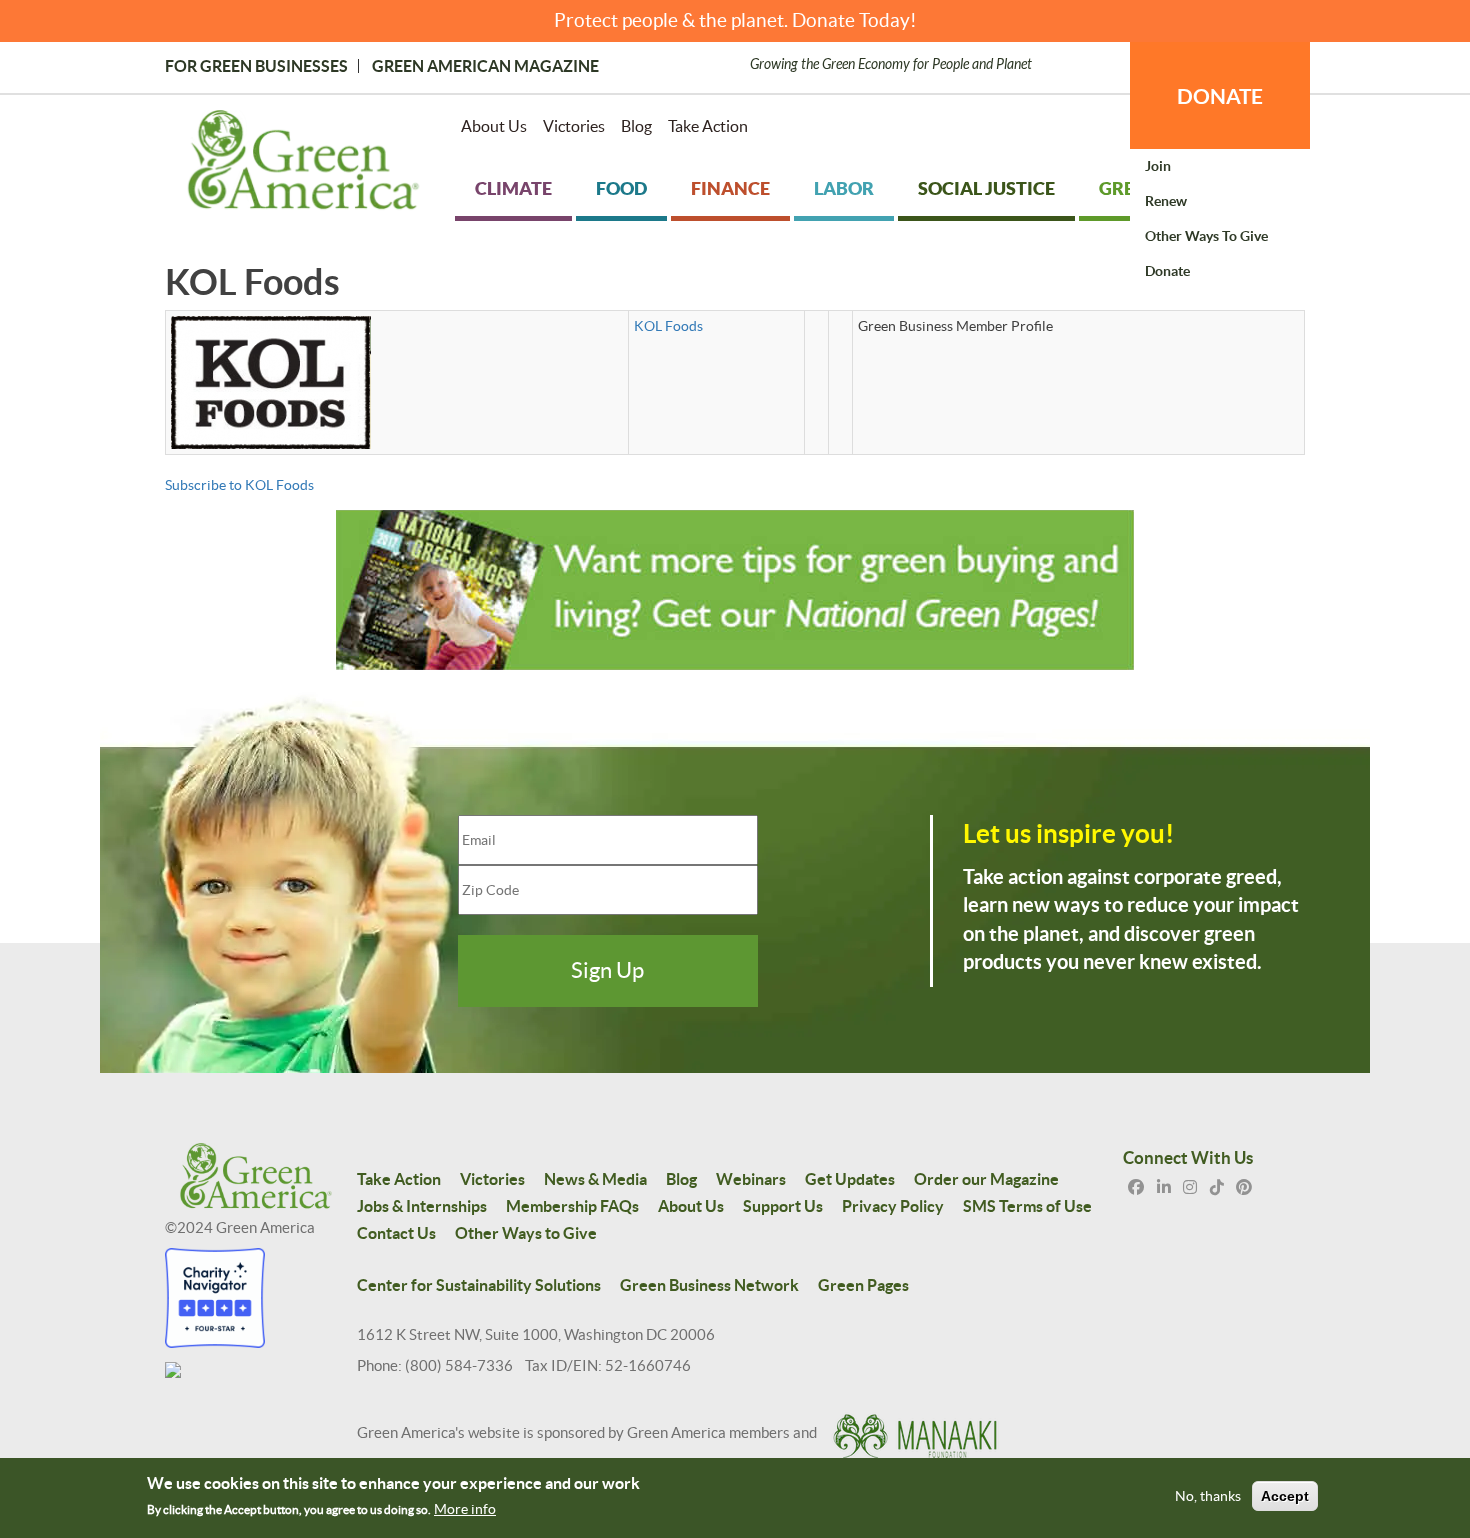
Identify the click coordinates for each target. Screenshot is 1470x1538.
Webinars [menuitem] (751, 1179)
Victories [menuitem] (574, 126)
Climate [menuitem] (513, 188)
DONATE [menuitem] (1220, 96)
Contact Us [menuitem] (396, 1233)
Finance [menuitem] (730, 188)
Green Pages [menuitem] (863, 1285)
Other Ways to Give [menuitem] (1206, 236)
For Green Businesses (256, 66)
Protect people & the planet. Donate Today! (735, 20)
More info (465, 1509)
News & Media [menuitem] (595, 1179)
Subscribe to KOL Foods (239, 485)
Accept (1285, 1496)
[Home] (303, 164)
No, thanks (1208, 1496)
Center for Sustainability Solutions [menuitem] (479, 1285)
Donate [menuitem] (1167, 271)
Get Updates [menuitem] (850, 1179)
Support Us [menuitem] (783, 1206)
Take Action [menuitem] (708, 126)
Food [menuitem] (621, 188)
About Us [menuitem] (494, 126)
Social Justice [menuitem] (986, 188)
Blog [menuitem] (636, 126)
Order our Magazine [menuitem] (986, 1179)
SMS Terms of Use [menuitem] (1027, 1206)
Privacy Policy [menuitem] (893, 1206)
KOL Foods (668, 326)
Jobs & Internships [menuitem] (422, 1206)
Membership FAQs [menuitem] (572, 1206)
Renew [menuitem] (1166, 201)
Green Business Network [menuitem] (709, 1285)
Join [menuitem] (1158, 166)
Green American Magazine (485, 66)
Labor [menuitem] (844, 188)
